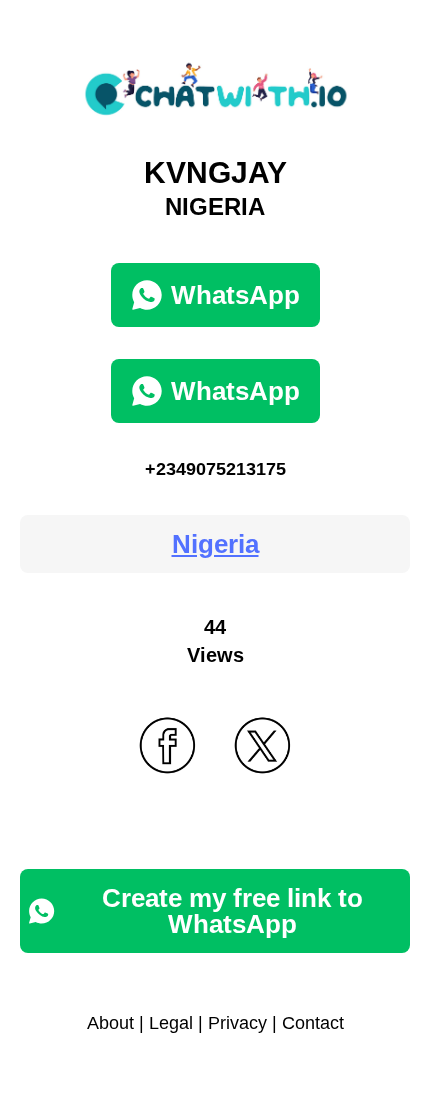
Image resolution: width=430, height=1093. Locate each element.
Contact (313, 1023)
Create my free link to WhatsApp (232, 911)
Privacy (237, 1023)
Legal (171, 1023)
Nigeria (215, 544)
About (110, 1023)
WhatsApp (235, 295)
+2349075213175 (215, 469)
